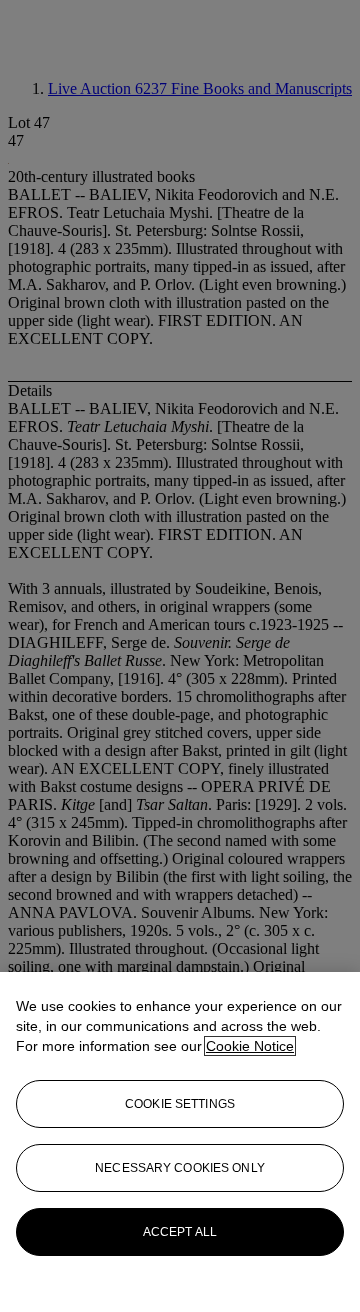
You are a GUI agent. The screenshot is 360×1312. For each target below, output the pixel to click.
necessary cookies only (180, 1168)
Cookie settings (180, 1104)
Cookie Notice (250, 1046)
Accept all (180, 1232)
